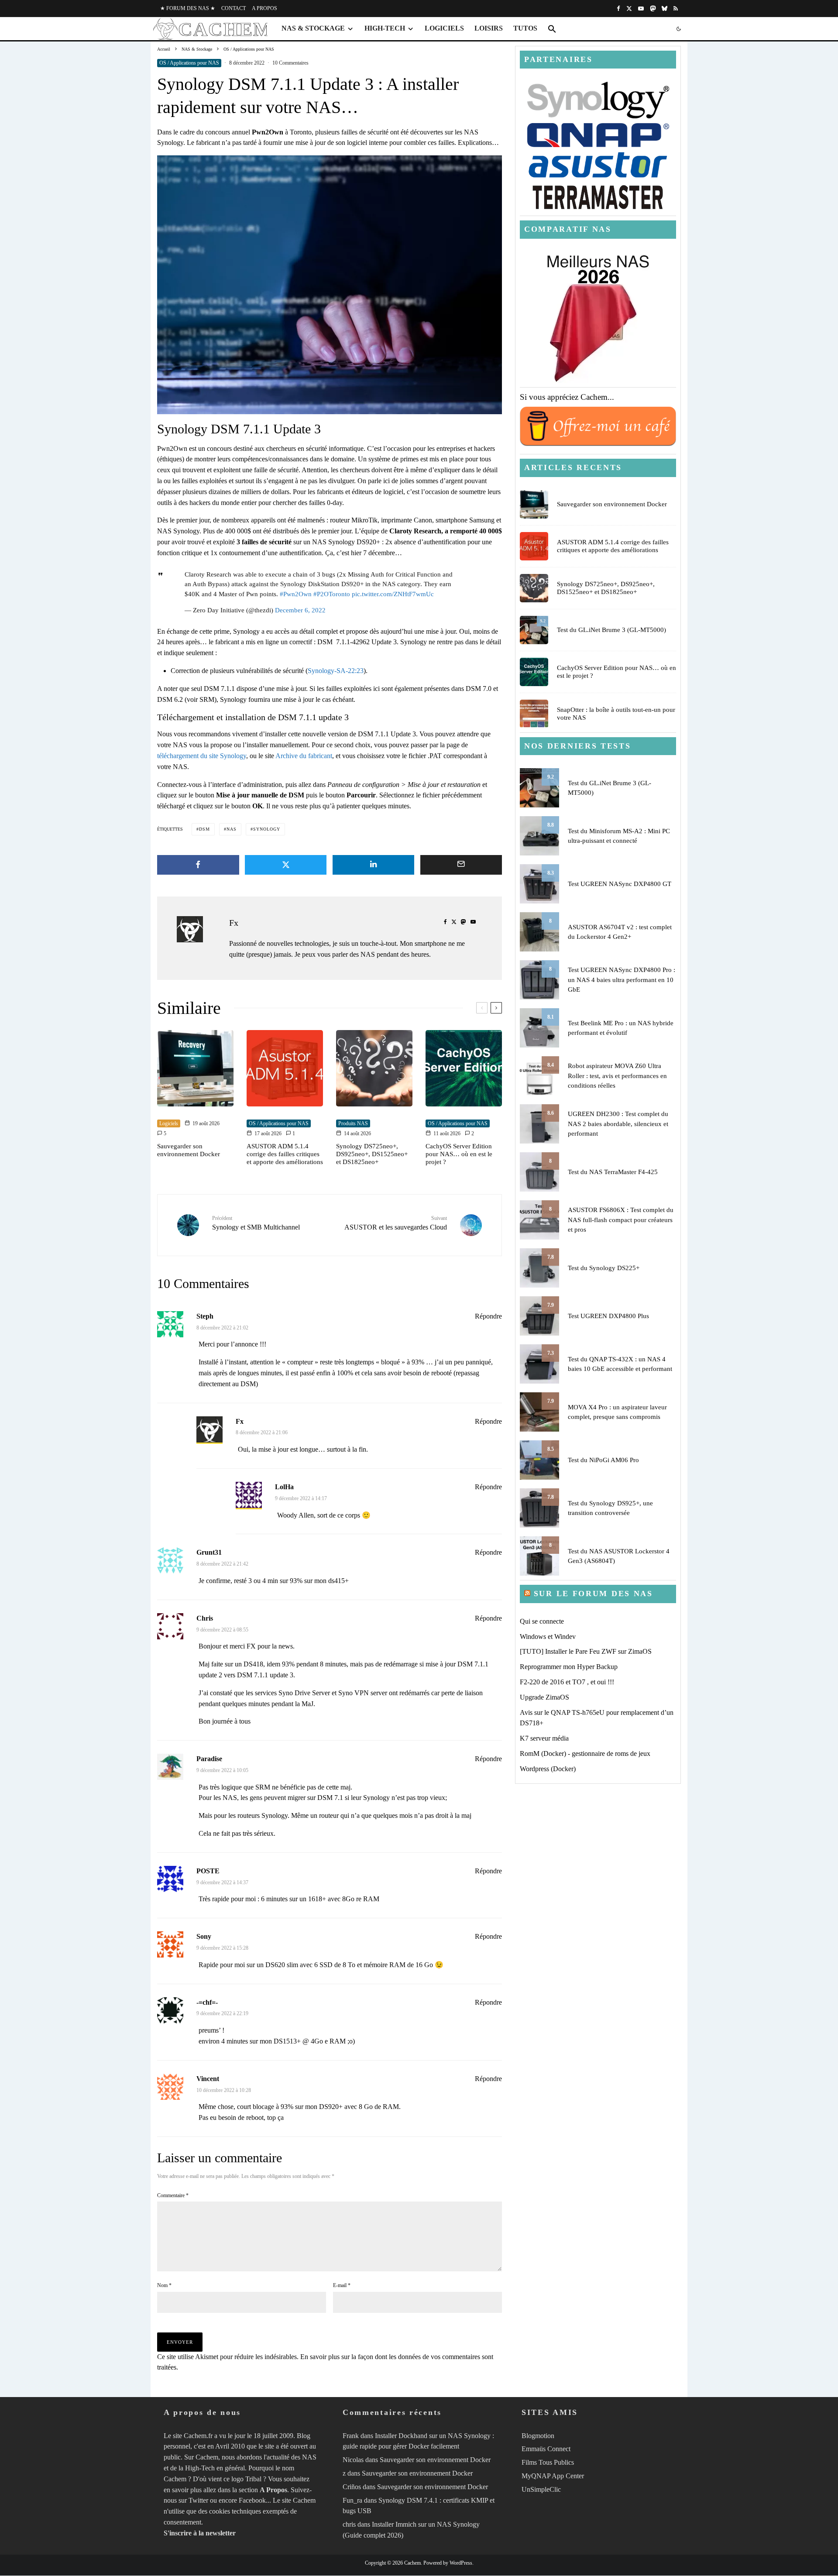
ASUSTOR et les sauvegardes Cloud (396, 1223)
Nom (164, 2285)
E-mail (342, 2285)
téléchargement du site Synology (202, 756)
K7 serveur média (544, 1738)
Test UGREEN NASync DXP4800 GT (620, 884)
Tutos (525, 28)
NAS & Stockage (313, 28)
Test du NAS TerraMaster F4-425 (613, 1172)
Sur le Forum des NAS (593, 1594)
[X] (629, 9)
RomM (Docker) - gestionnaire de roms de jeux (585, 1753)
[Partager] (198, 865)
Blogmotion (538, 2436)
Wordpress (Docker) (548, 1769)
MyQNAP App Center (553, 2476)
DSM (204, 829)
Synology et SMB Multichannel (256, 1223)
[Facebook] (618, 9)
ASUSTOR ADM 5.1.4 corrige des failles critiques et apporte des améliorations (285, 1154)
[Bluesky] (665, 9)
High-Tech (385, 28)
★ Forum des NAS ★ (188, 8)
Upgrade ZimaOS (544, 1697)
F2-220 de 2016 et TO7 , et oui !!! (567, 1682)
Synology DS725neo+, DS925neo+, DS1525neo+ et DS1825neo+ (372, 1154)
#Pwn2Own (296, 594)
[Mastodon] (653, 9)
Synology (267, 829)
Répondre (488, 1316)
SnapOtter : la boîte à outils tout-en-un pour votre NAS (616, 714)
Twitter (198, 2501)
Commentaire (173, 2195)
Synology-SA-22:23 (336, 671)
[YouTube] (641, 9)
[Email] (461, 865)
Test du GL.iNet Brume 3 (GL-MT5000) (611, 630)
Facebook (252, 2501)
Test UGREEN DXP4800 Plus (608, 1316)
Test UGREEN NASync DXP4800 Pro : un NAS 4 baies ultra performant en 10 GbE (622, 980)
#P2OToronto (332, 594)
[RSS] (676, 9)
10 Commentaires (290, 63)
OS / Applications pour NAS (189, 63)
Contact (234, 8)
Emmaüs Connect (546, 2449)
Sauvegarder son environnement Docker (189, 1150)
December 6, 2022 (300, 610)
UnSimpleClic (541, 2489)
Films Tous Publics (548, 2462)
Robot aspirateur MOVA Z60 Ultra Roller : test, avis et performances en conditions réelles (617, 1076)
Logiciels (444, 28)
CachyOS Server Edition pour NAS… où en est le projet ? (459, 1154)
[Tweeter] (286, 865)
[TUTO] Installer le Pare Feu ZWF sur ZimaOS (586, 1651)
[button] (552, 29)
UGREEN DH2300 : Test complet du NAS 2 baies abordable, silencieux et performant (618, 1124)
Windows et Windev (548, 1637)
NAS (232, 829)
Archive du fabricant (304, 756)
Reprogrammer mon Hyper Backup (569, 1667)
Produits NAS (353, 1123)
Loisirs (489, 28)
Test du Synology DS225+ (604, 1268)
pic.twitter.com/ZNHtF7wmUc (393, 594)
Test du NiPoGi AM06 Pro (603, 1460)
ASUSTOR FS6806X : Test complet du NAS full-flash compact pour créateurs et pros (621, 1220)
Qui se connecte (542, 1621)
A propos (264, 8)
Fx (234, 923)
